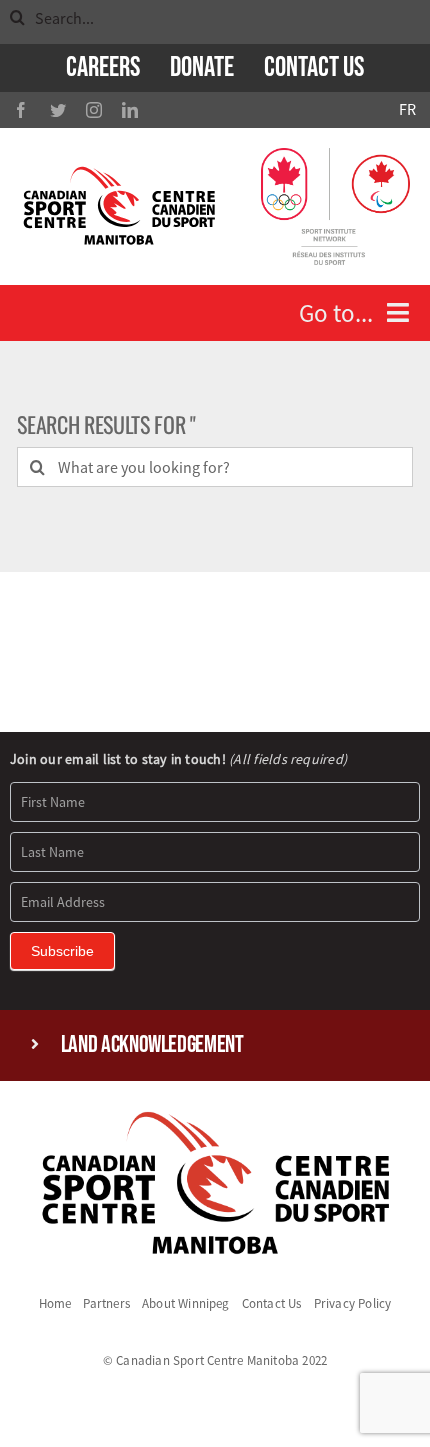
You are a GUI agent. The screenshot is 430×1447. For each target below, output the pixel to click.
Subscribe (62, 951)
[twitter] (58, 110)
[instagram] (94, 110)
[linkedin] (130, 110)
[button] (215, 1045)
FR (407, 109)
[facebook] (21, 110)
